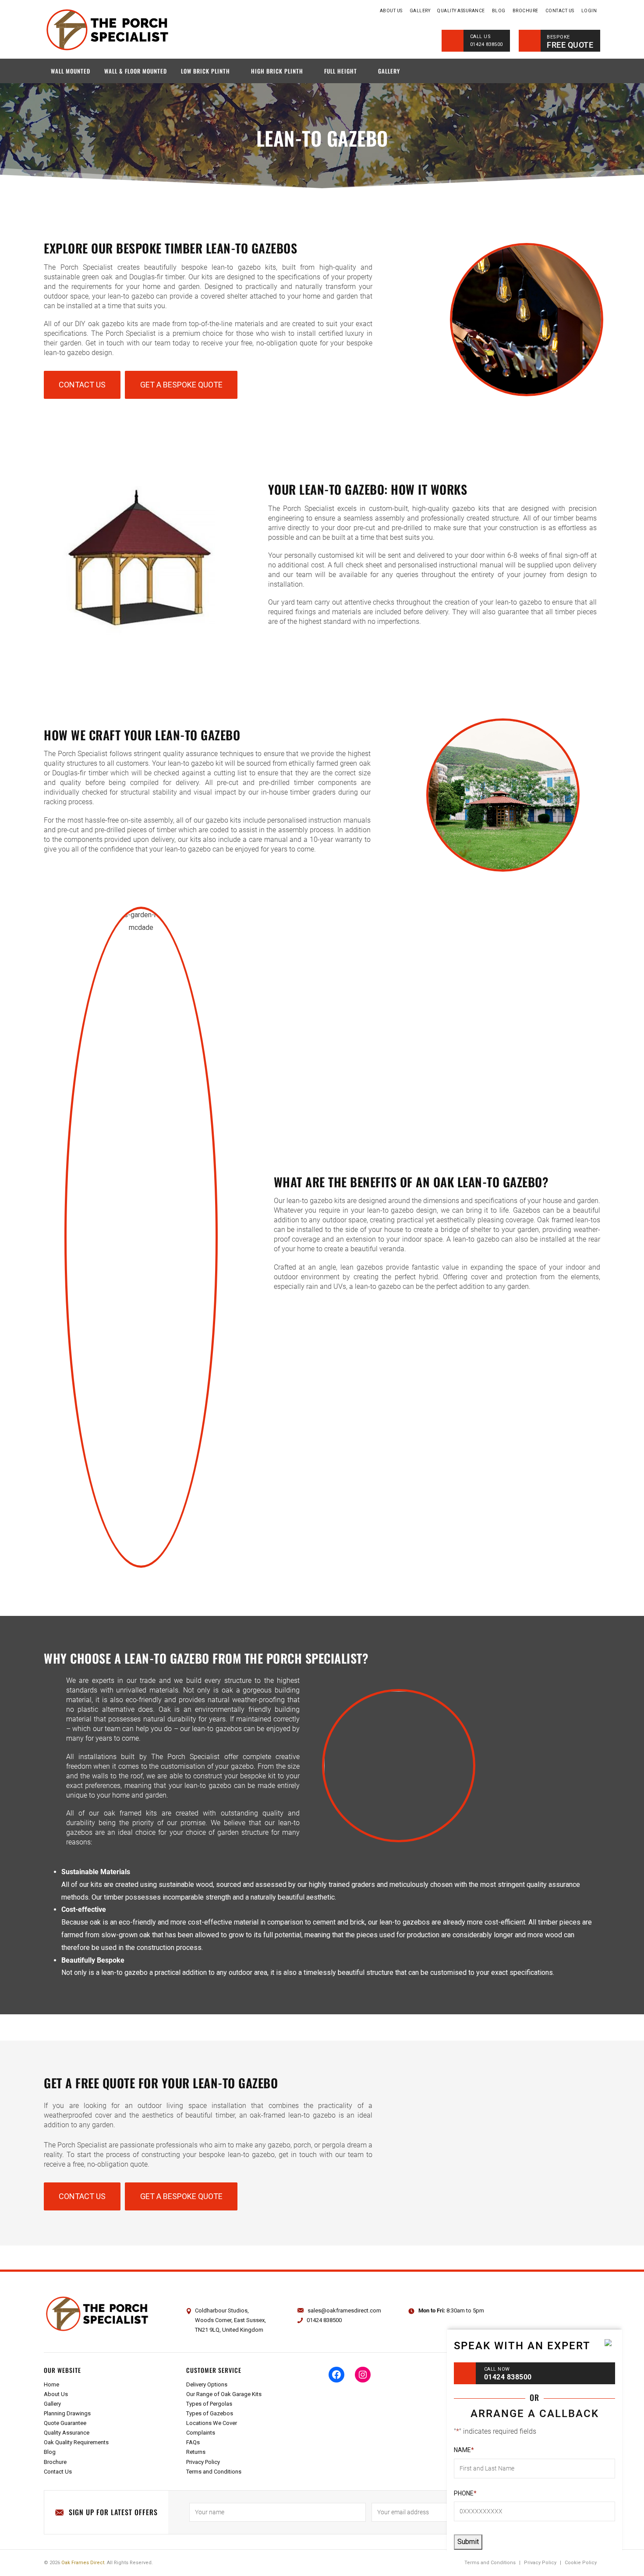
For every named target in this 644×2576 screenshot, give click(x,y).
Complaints (201, 2433)
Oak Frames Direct (83, 2563)
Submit (468, 2542)
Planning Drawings (67, 2413)
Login (589, 11)
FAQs (193, 2442)
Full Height (341, 71)
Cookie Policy (581, 2563)
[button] (82, 385)
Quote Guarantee (65, 2423)
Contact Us (560, 11)
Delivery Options (207, 2384)
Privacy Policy (203, 2462)
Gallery (420, 11)
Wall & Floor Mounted (136, 71)
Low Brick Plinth (205, 71)
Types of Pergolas (209, 2404)
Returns (196, 2452)
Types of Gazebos (210, 2413)
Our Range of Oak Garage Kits (224, 2394)
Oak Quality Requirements (76, 2442)
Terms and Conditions (214, 2472)
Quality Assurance (461, 11)
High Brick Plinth (277, 71)
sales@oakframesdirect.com (344, 2310)
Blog (499, 11)
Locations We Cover (212, 2423)
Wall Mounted (71, 71)
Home (369, 11)
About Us (391, 11)
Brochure (525, 11)
